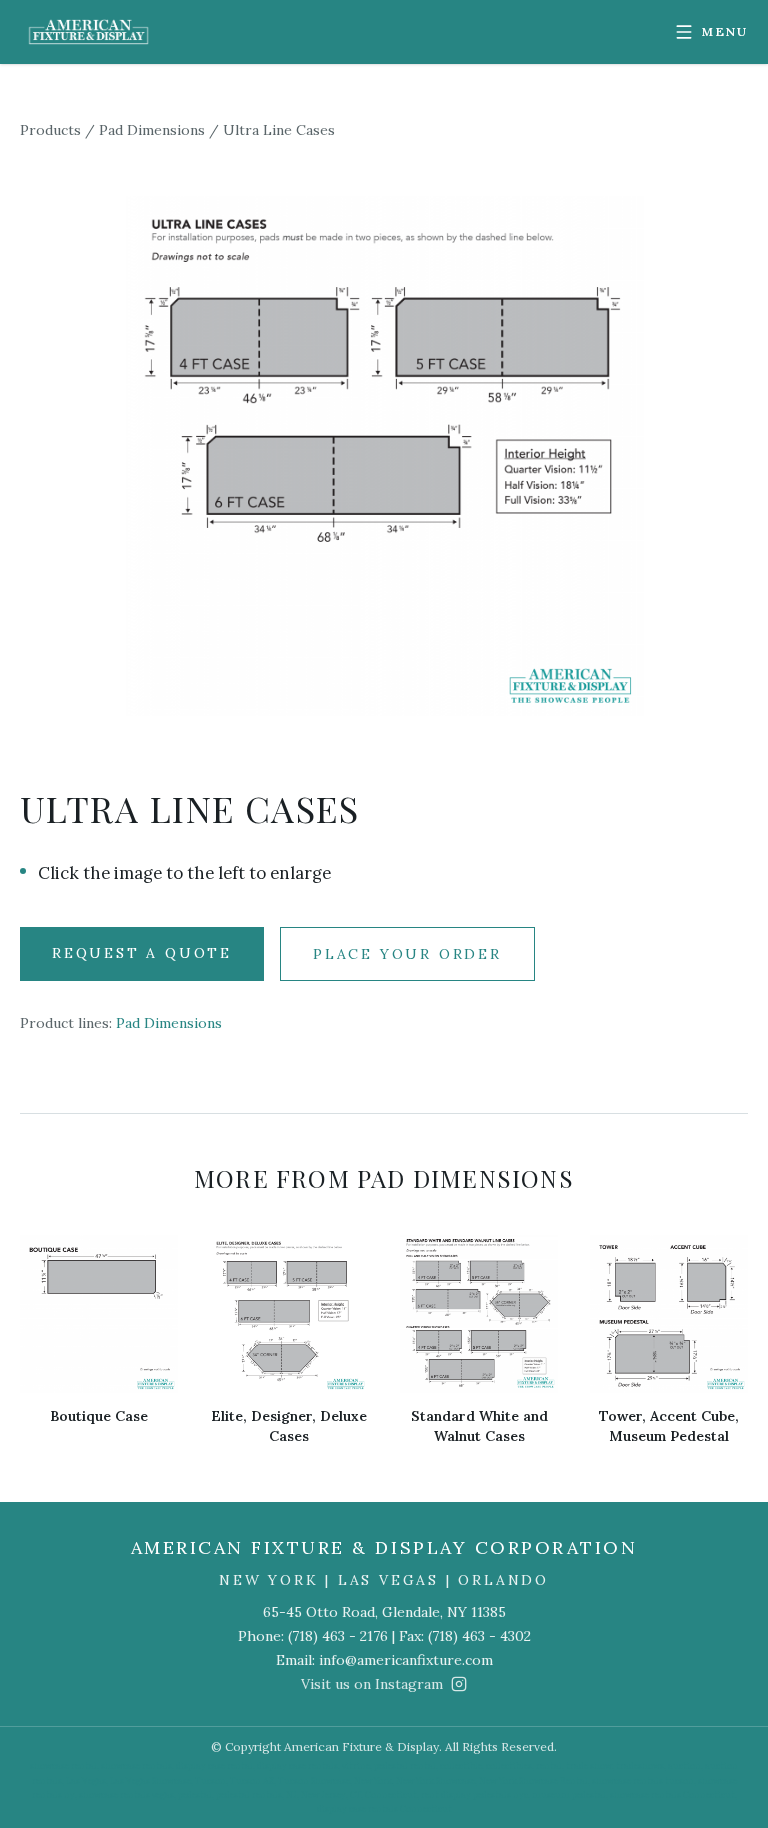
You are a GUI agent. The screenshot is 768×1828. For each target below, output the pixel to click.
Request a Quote (142, 953)
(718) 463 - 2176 (338, 1636)
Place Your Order (407, 954)
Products (50, 130)
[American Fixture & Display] (88, 32)
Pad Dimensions (152, 130)
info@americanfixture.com (406, 1660)
